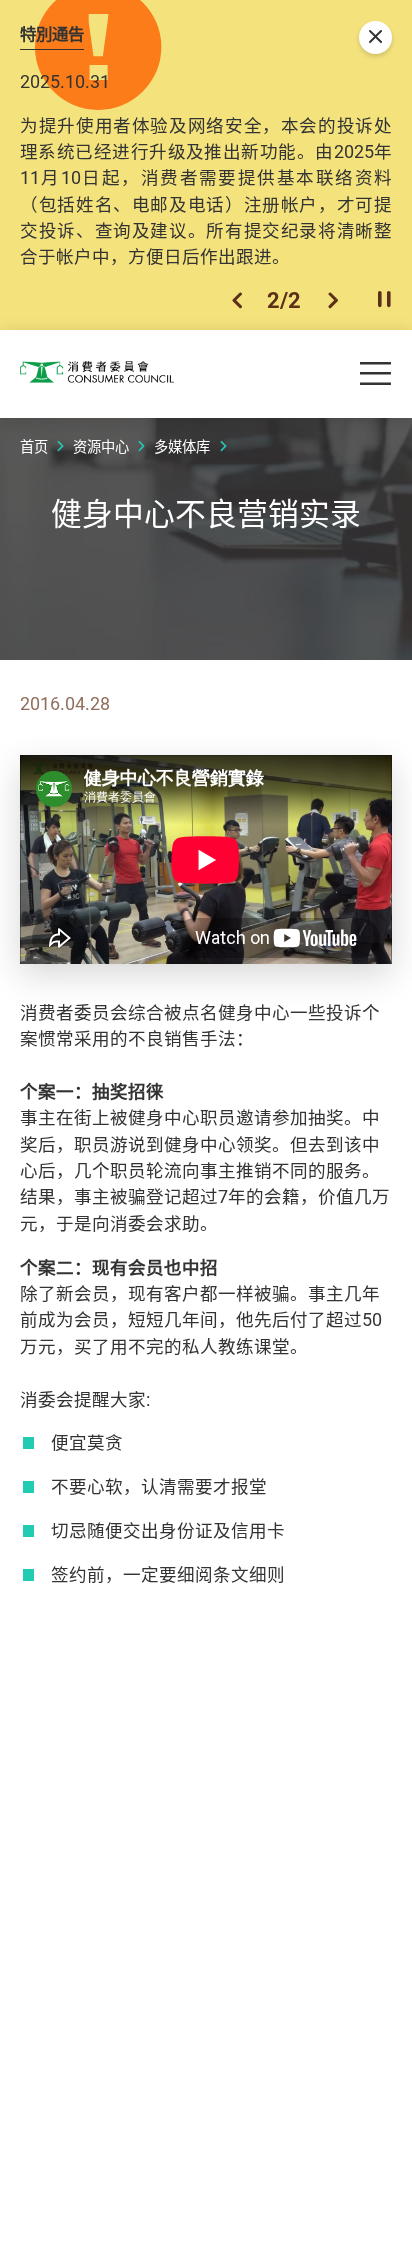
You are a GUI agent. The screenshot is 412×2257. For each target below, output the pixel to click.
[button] (237, 300)
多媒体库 (182, 446)
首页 (34, 446)
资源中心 (101, 446)
